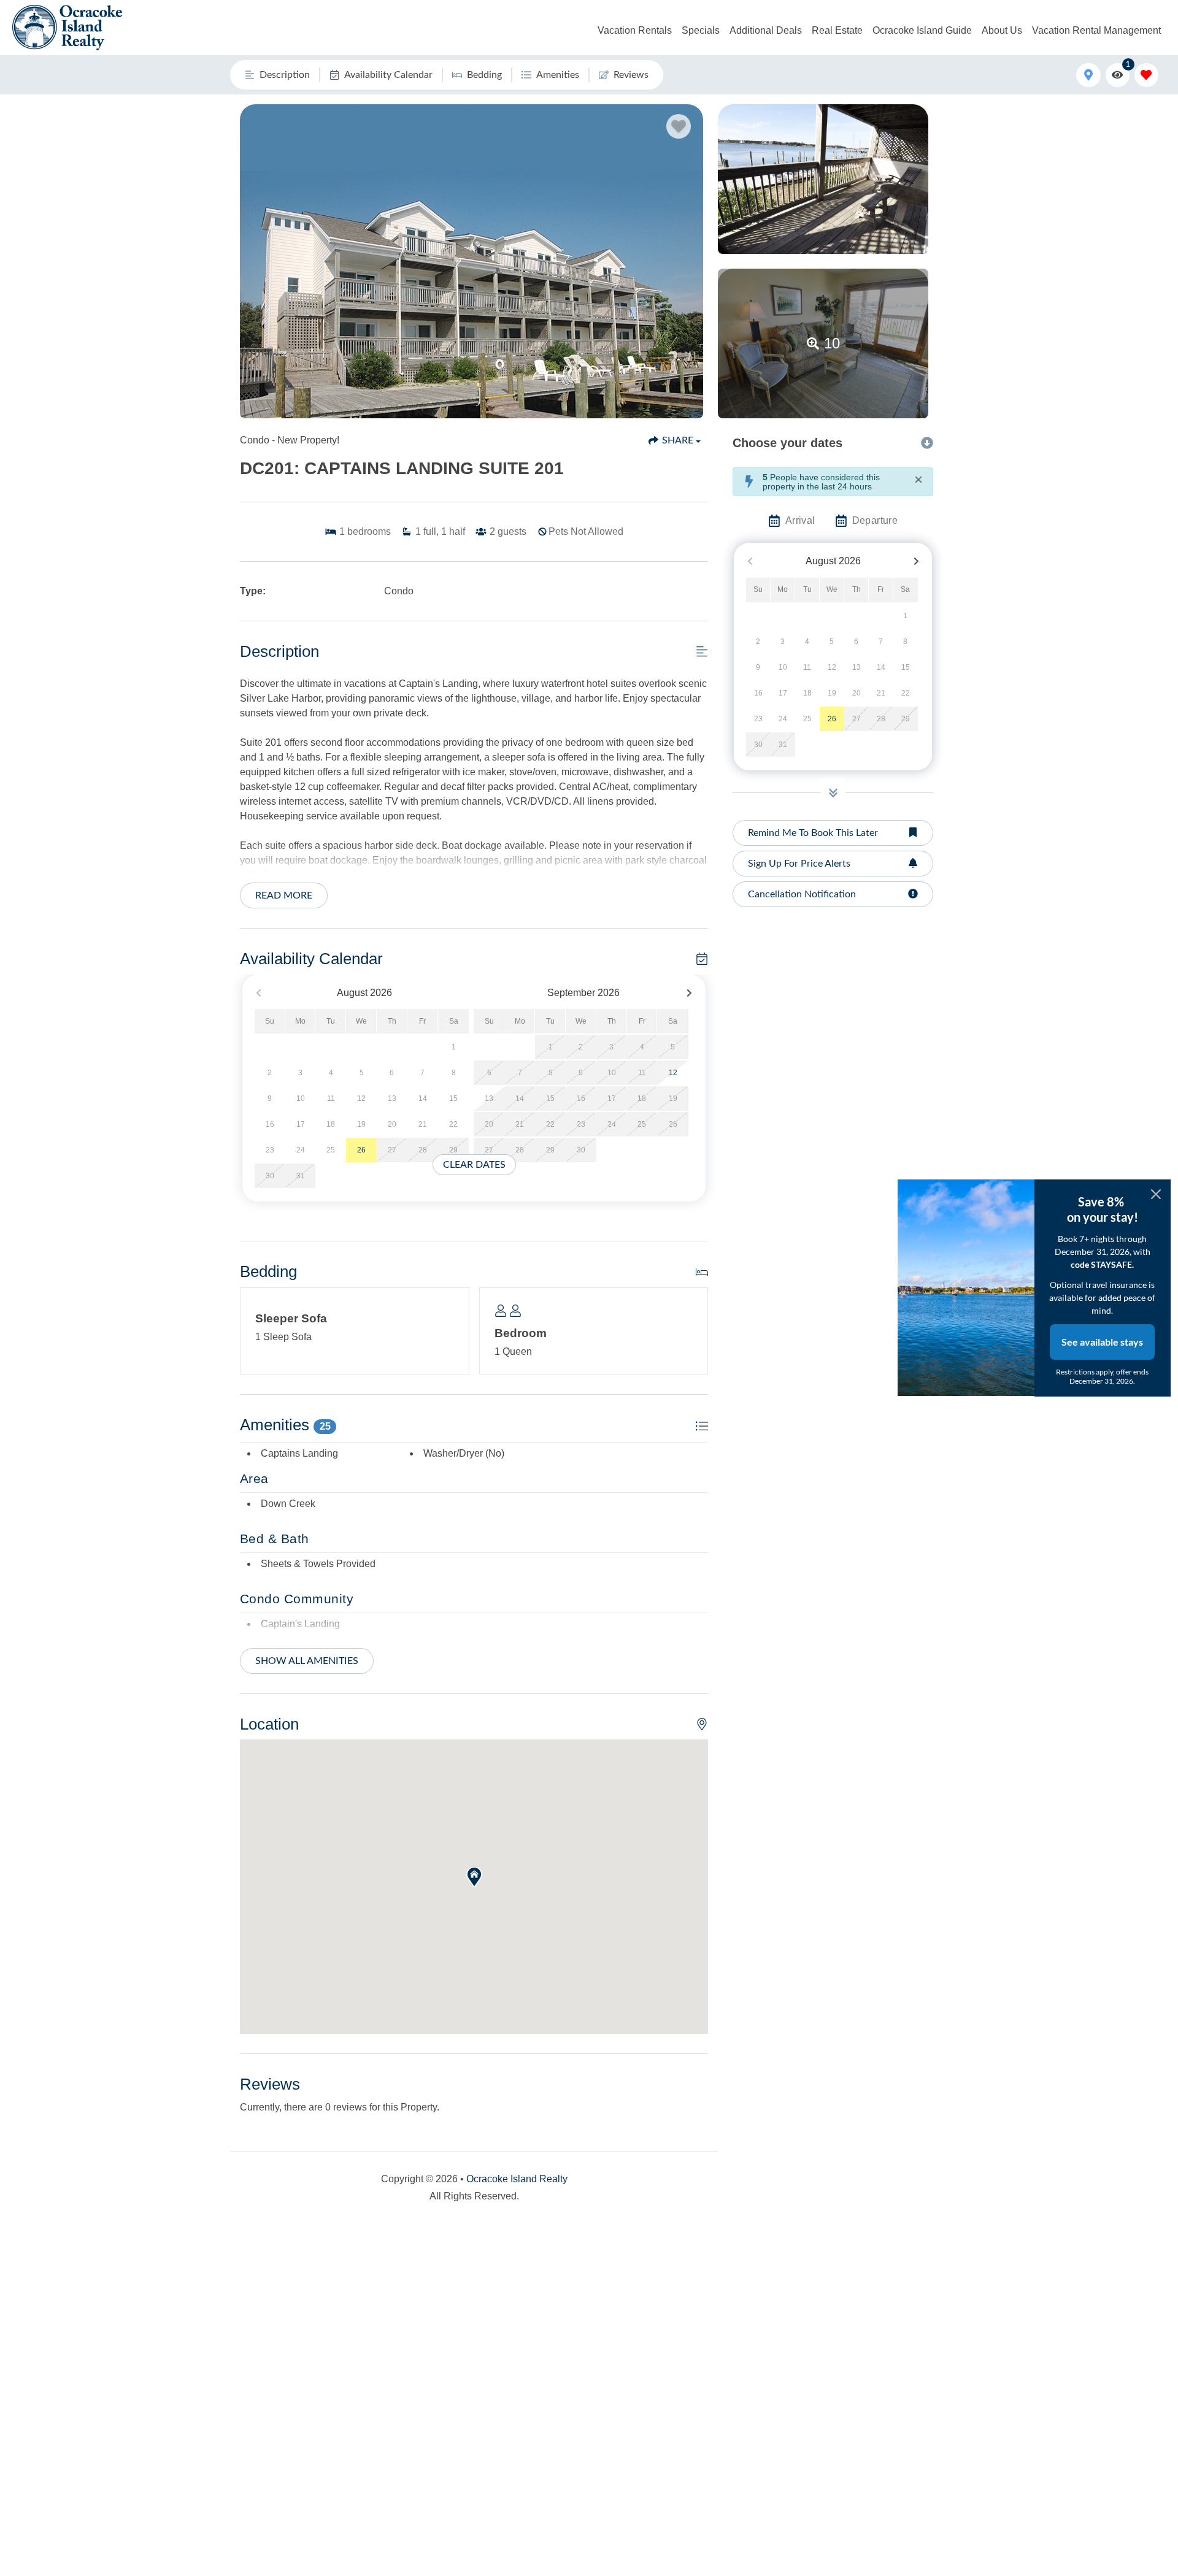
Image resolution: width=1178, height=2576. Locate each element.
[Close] (1156, 1194)
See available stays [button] (1102, 1342)
